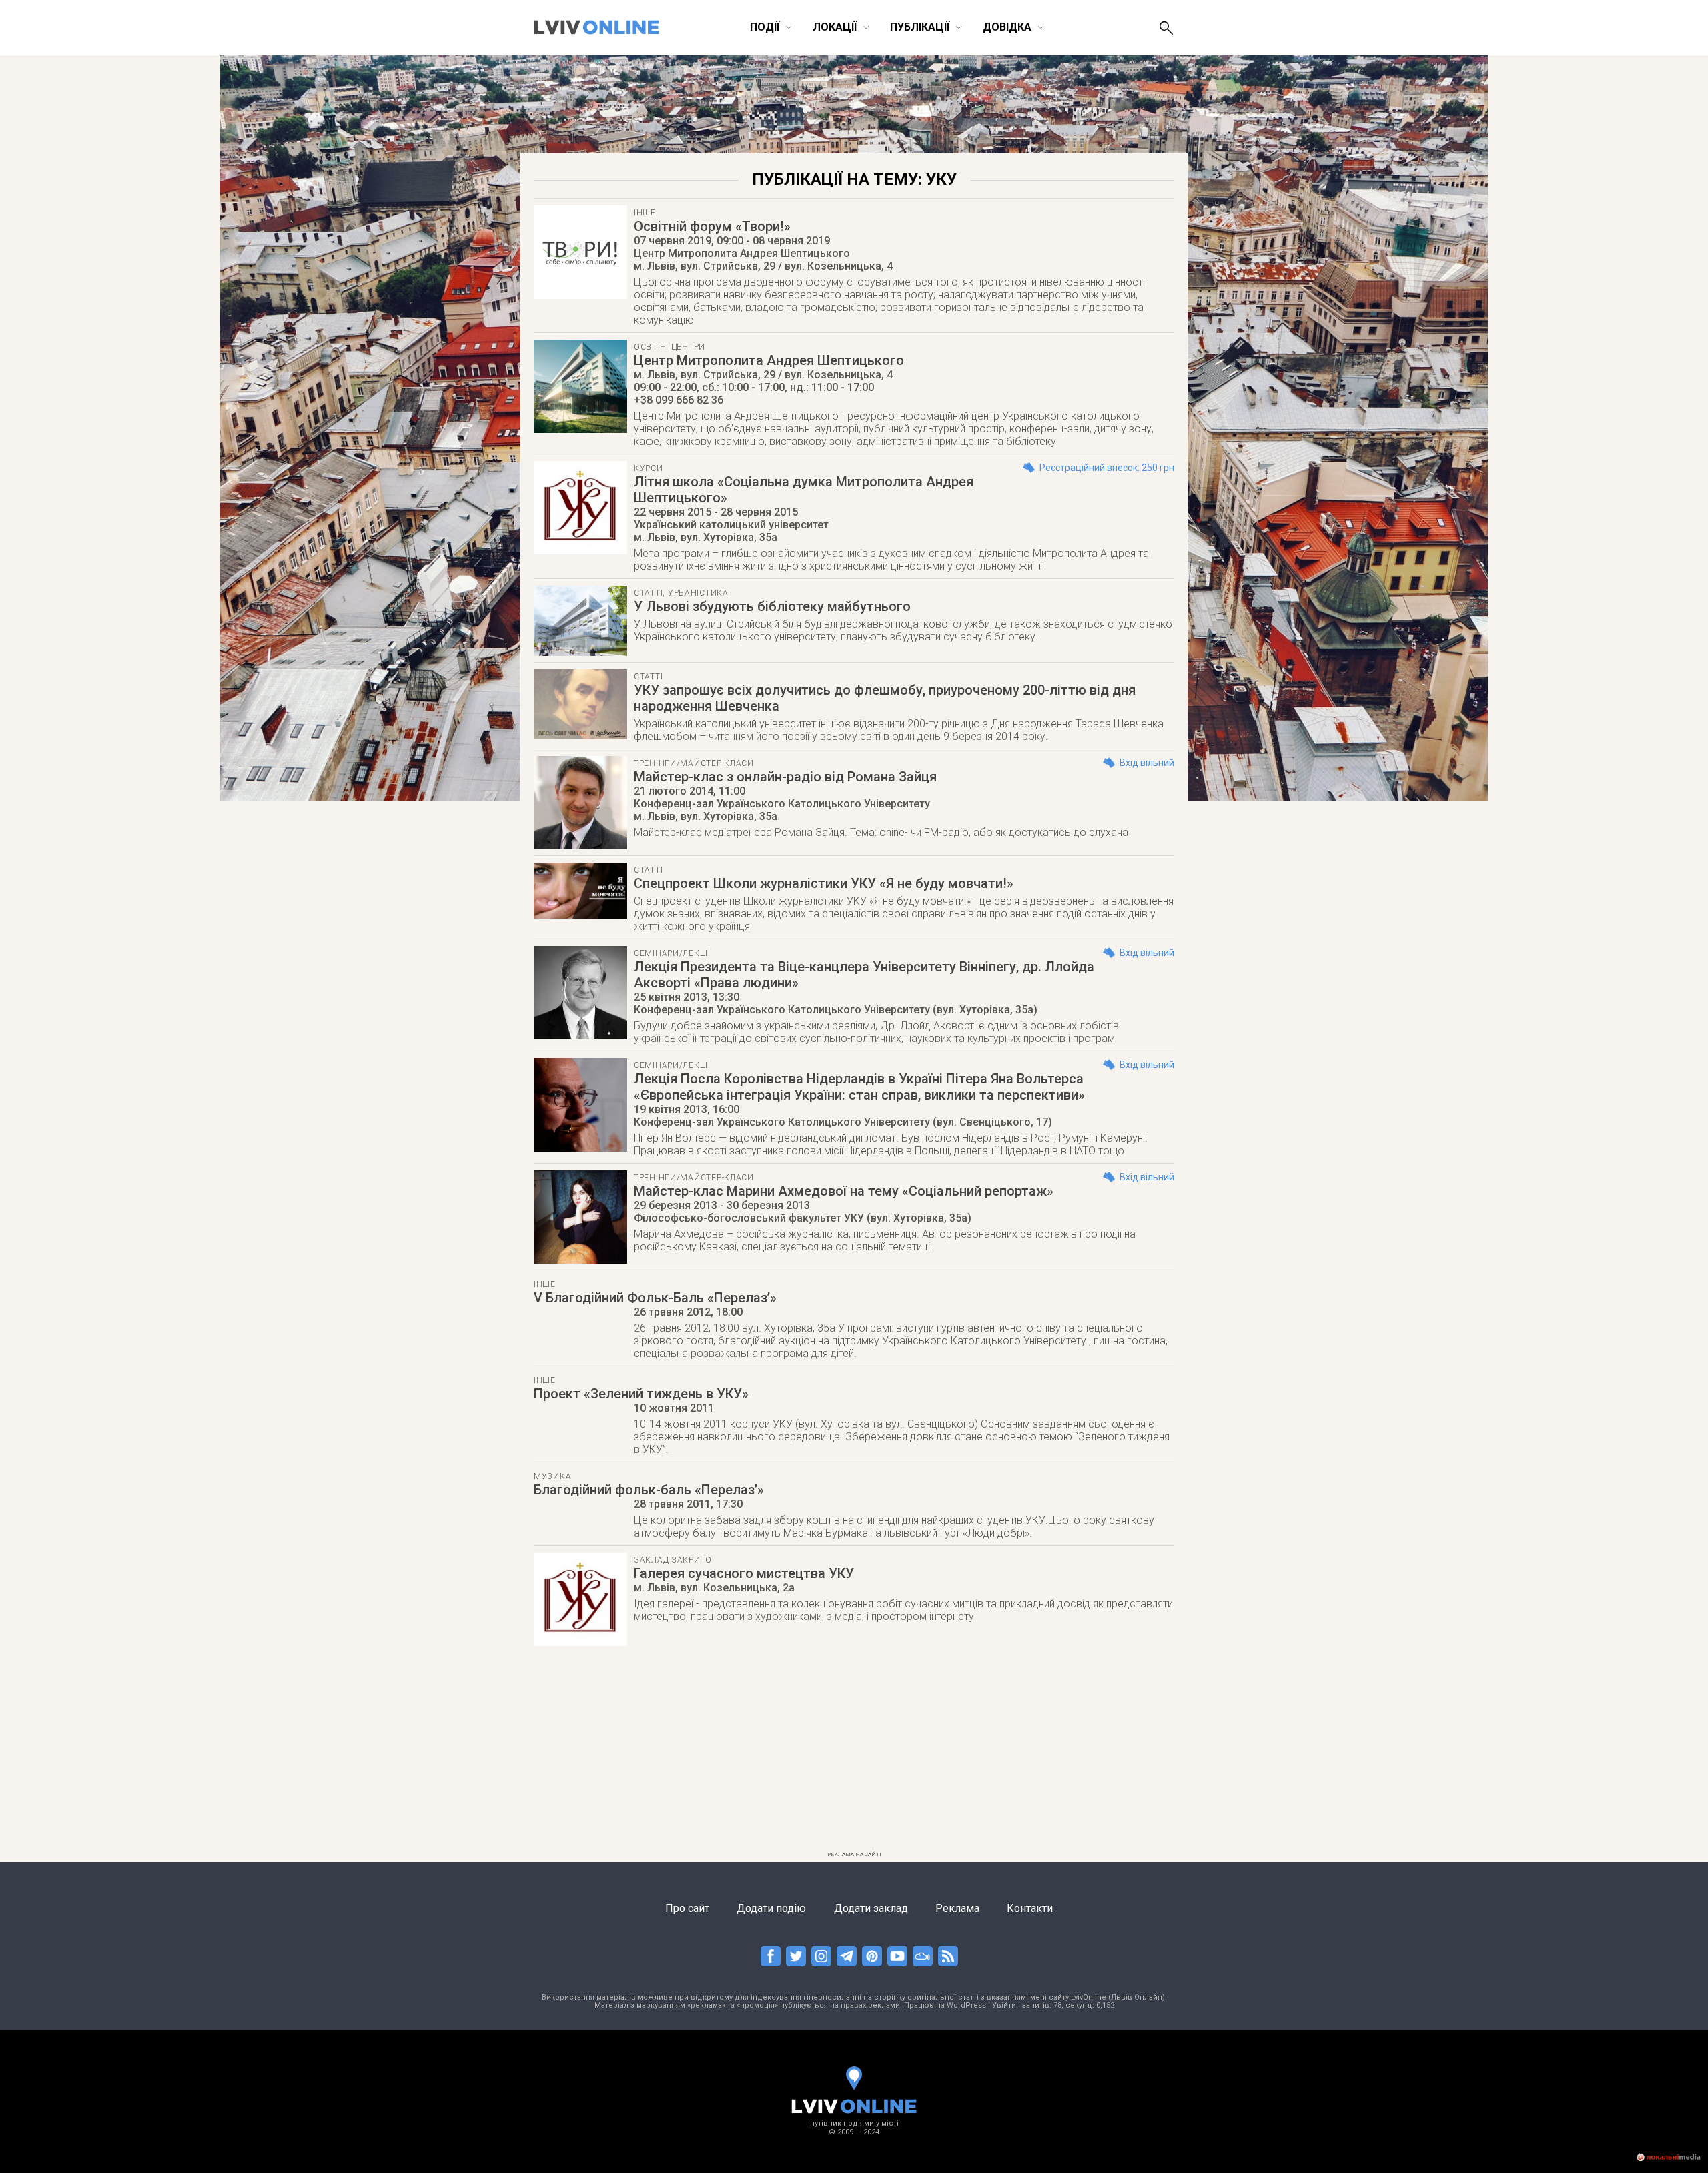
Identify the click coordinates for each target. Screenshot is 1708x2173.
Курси (649, 468)
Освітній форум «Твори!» (712, 226)
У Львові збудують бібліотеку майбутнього (772, 606)
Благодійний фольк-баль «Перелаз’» (649, 1490)
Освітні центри (670, 347)
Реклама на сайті (854, 1854)
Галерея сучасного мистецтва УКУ (744, 1573)
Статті (648, 593)
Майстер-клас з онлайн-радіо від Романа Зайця (785, 777)
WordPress (966, 2005)
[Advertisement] (854, 1753)
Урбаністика (698, 593)
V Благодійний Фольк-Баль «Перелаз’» (655, 1298)
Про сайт (687, 1908)
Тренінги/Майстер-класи (694, 763)
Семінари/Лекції (672, 953)
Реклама (957, 1908)
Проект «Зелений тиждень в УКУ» (641, 1394)
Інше (645, 213)
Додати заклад (871, 1908)
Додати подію (771, 1908)
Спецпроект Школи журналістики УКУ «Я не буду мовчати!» (824, 883)
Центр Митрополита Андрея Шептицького (769, 360)
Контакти (1030, 1908)
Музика (552, 1476)
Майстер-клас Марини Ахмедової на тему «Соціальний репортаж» (844, 1191)
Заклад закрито (673, 1560)
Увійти (1004, 2005)
